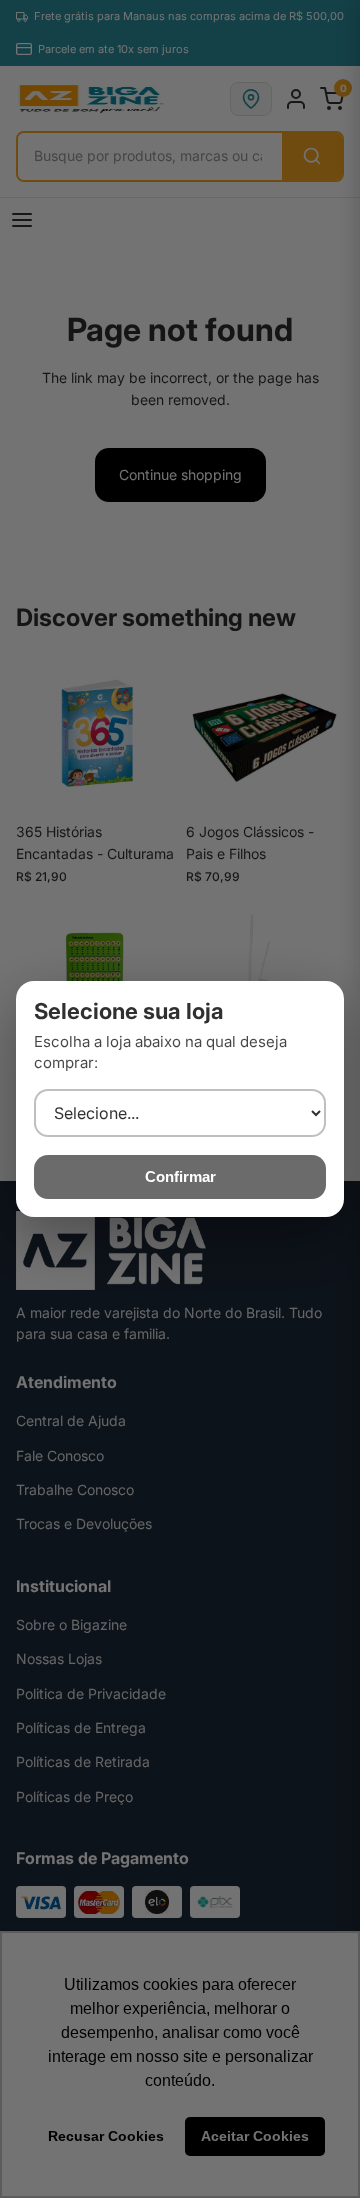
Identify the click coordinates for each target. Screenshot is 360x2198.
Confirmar (180, 1176)
